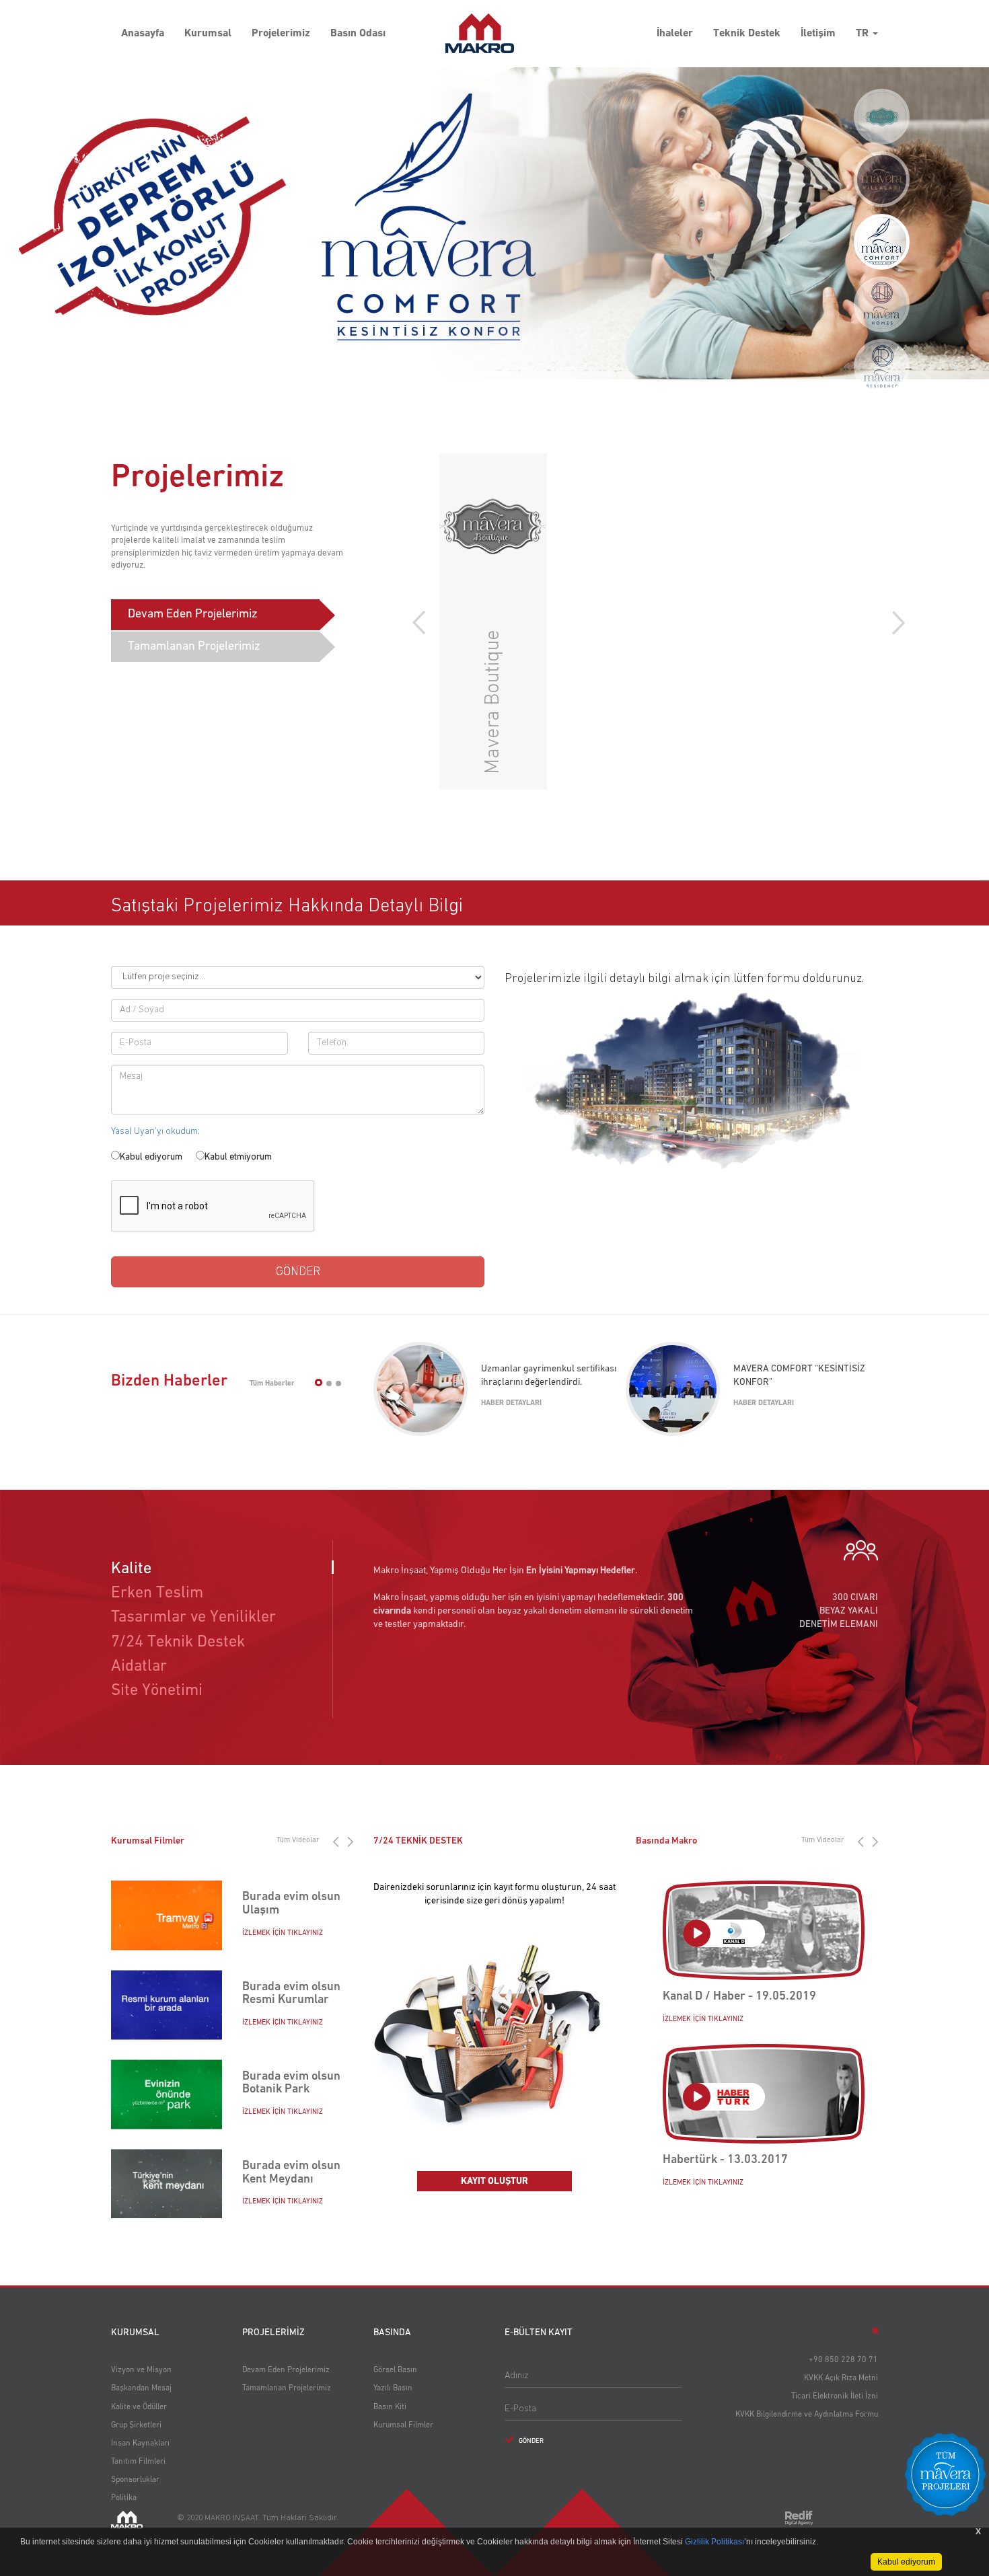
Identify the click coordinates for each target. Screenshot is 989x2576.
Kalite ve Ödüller (139, 2407)
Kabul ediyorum (151, 1157)
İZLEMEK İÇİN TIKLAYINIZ (283, 1932)
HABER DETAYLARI (511, 1403)
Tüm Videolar (298, 1840)
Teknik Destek (747, 34)
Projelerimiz (281, 34)
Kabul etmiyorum (238, 1157)
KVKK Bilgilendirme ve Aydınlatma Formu (807, 2415)
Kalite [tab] (131, 1568)
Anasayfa (143, 34)
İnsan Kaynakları (140, 2444)
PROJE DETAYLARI (605, 751)
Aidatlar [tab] (139, 1666)
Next (895, 623)
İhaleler (675, 34)
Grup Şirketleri (136, 2425)
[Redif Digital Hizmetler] (799, 2518)
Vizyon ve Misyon (141, 2370)
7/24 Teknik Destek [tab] (178, 1642)
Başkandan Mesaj (141, 2388)
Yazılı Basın (393, 2388)
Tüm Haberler (272, 1383)
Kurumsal (208, 34)
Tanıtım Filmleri (138, 2462)
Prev (422, 623)
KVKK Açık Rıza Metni (841, 2378)
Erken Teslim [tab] (157, 1593)
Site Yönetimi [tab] (157, 1690)
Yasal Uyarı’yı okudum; (155, 1131)
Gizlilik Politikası (715, 2542)
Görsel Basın (395, 2370)
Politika (124, 2498)
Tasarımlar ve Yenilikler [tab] (193, 1617)
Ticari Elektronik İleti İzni (835, 2396)
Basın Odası (358, 34)
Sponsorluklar (135, 2480)
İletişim (818, 34)
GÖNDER (530, 2441)
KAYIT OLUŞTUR (494, 2181)
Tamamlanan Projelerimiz (194, 646)
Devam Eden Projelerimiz (193, 614)
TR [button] (864, 34)
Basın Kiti (390, 2407)
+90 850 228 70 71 (843, 2360)
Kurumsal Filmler (403, 2425)
